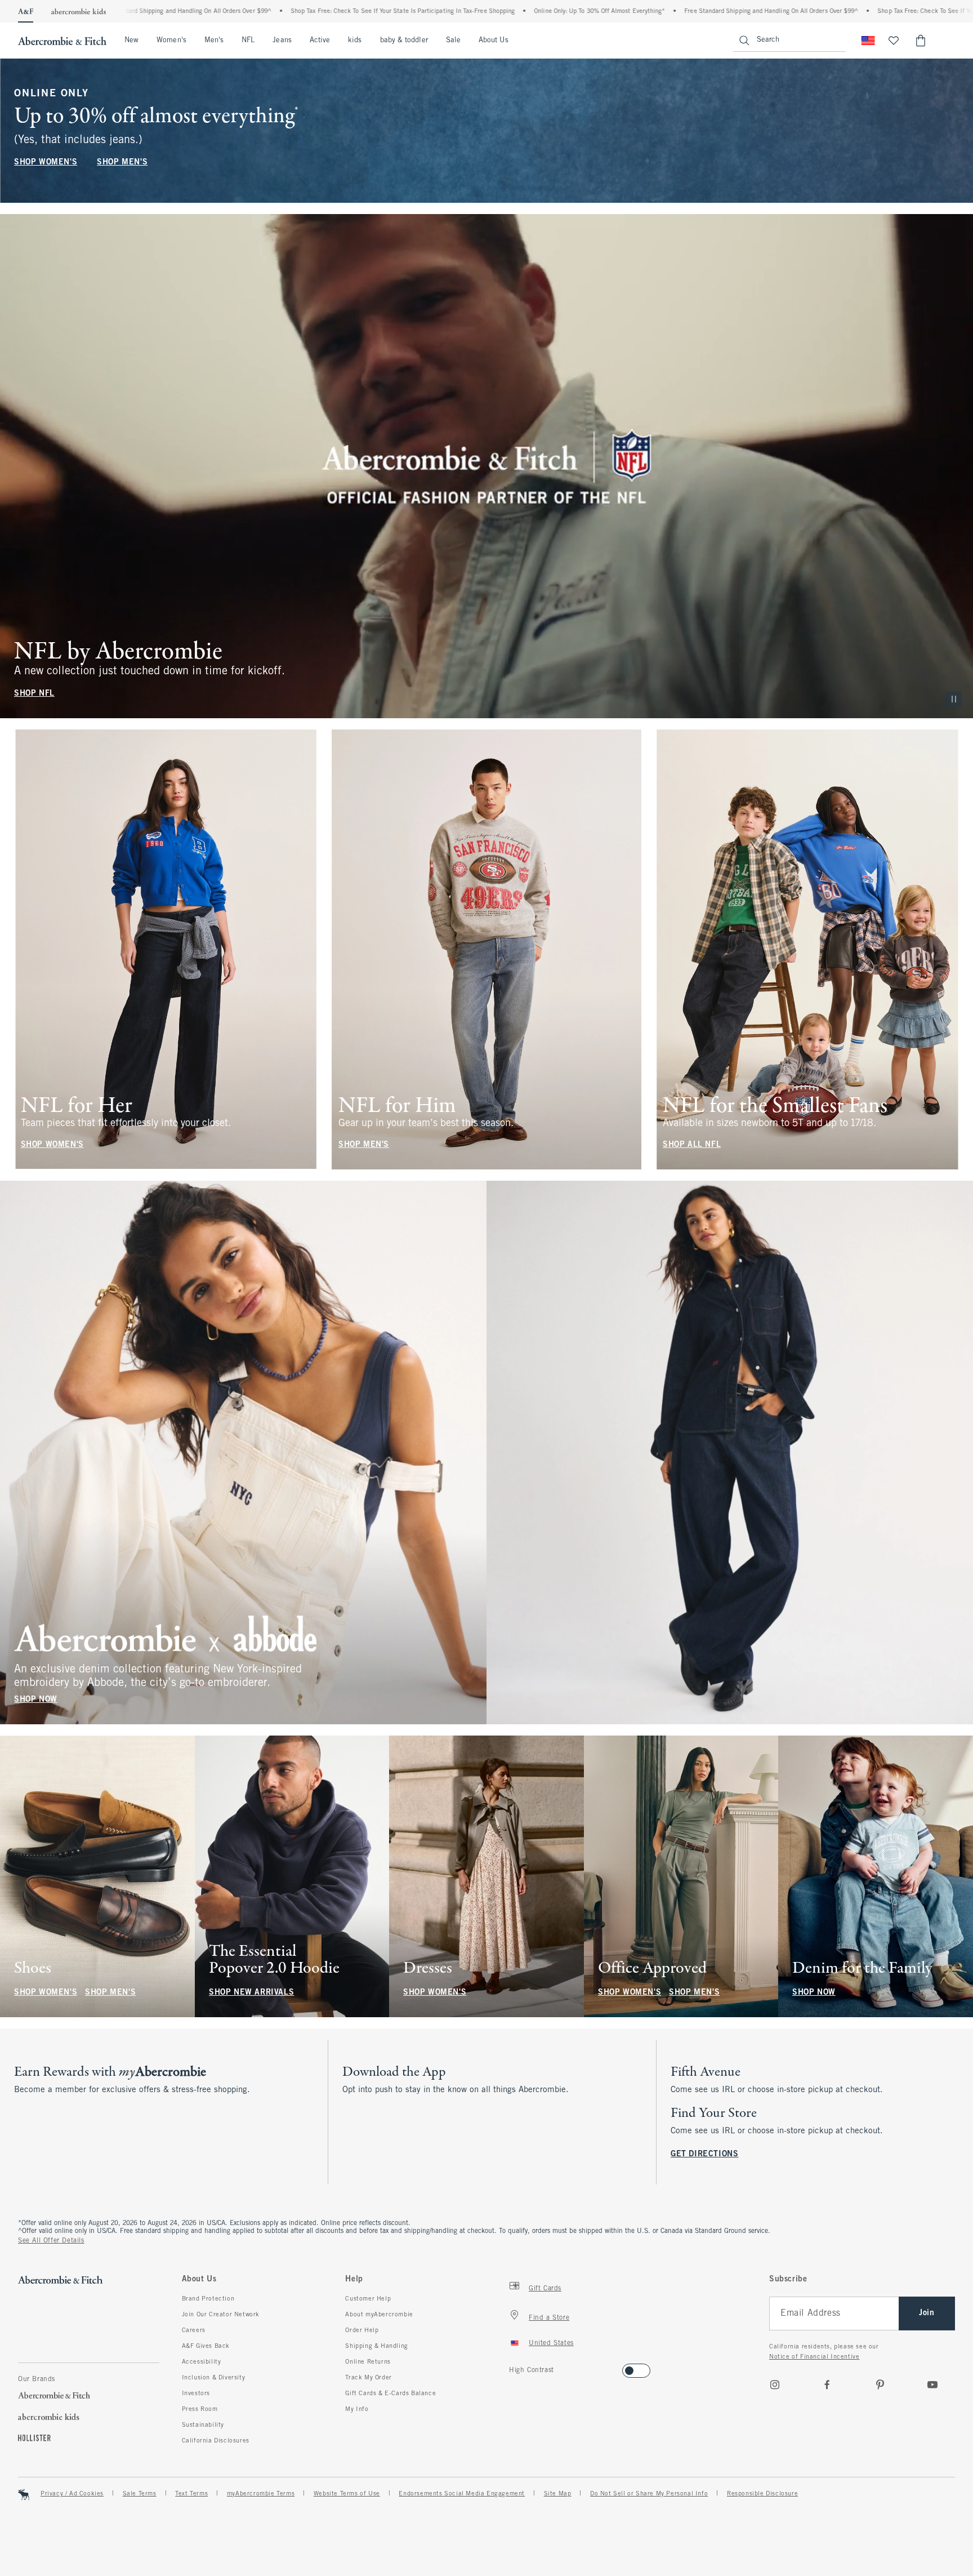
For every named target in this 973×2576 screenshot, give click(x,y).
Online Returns (368, 2362)
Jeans (282, 41)
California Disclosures (216, 2441)
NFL (248, 41)
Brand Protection (208, 2299)
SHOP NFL (34, 694)
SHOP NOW (36, 1700)
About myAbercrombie (379, 2315)
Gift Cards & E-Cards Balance (390, 2393)
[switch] (513, 2367)
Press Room (200, 2409)
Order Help (362, 2330)
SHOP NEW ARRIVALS (251, 1993)
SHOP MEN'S (122, 163)
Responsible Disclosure (762, 2494)
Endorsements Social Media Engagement (462, 2494)
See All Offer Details (51, 2241)
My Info (357, 2409)
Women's (171, 41)
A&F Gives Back (206, 2346)
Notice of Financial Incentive (814, 2357)
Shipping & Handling (376, 2346)
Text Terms (191, 2494)
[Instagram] (775, 2384)
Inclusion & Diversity (214, 2378)
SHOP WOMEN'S (46, 163)
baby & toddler (404, 41)
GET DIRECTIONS (704, 2154)
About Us (494, 41)
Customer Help (368, 2299)
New (131, 41)
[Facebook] (827, 2384)
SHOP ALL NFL (692, 1145)
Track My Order (368, 2378)
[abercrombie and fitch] (62, 41)
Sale (453, 41)
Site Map (558, 2494)
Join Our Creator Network (221, 2315)
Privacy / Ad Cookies (72, 2494)
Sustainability (203, 2425)
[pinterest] (880, 2384)
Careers (194, 2330)
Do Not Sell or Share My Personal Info (649, 2494)
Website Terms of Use (347, 2494)
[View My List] (894, 41)
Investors (196, 2393)
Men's (214, 41)
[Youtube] (932, 2384)
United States (551, 2343)
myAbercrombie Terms (261, 2494)
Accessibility (202, 2362)
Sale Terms (140, 2494)
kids (355, 41)
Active (320, 41)
